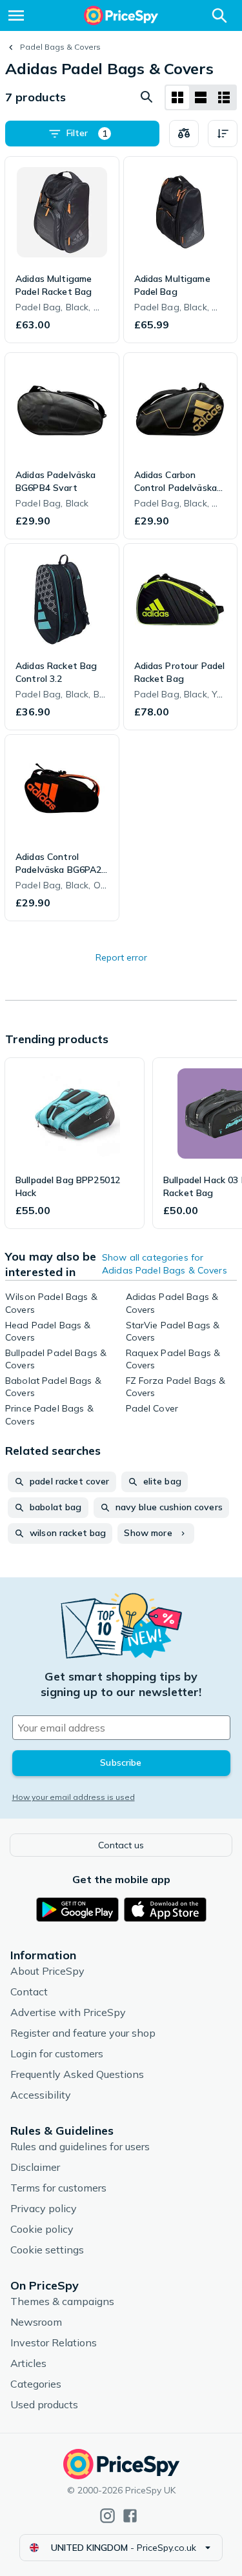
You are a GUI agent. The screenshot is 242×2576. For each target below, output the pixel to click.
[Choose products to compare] (184, 134)
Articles (28, 2363)
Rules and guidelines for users (80, 2146)
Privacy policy (44, 2208)
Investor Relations (54, 2342)
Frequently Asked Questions (77, 2074)
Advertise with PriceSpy (68, 2012)
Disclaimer (35, 2167)
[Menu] (16, 15)
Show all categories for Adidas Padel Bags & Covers (165, 1264)
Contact (29, 1992)
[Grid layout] (177, 97)
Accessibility (41, 2095)
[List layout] (201, 97)
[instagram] (107, 2516)
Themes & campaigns (62, 2301)
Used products (44, 2404)
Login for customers (57, 2053)
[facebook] (130, 2516)
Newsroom (36, 2322)
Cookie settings (47, 2250)
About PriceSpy (47, 1971)
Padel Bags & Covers (60, 47)
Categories (36, 2384)
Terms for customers (58, 2188)
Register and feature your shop (83, 2033)
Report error (121, 957)
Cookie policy (42, 2229)
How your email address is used (74, 1797)
